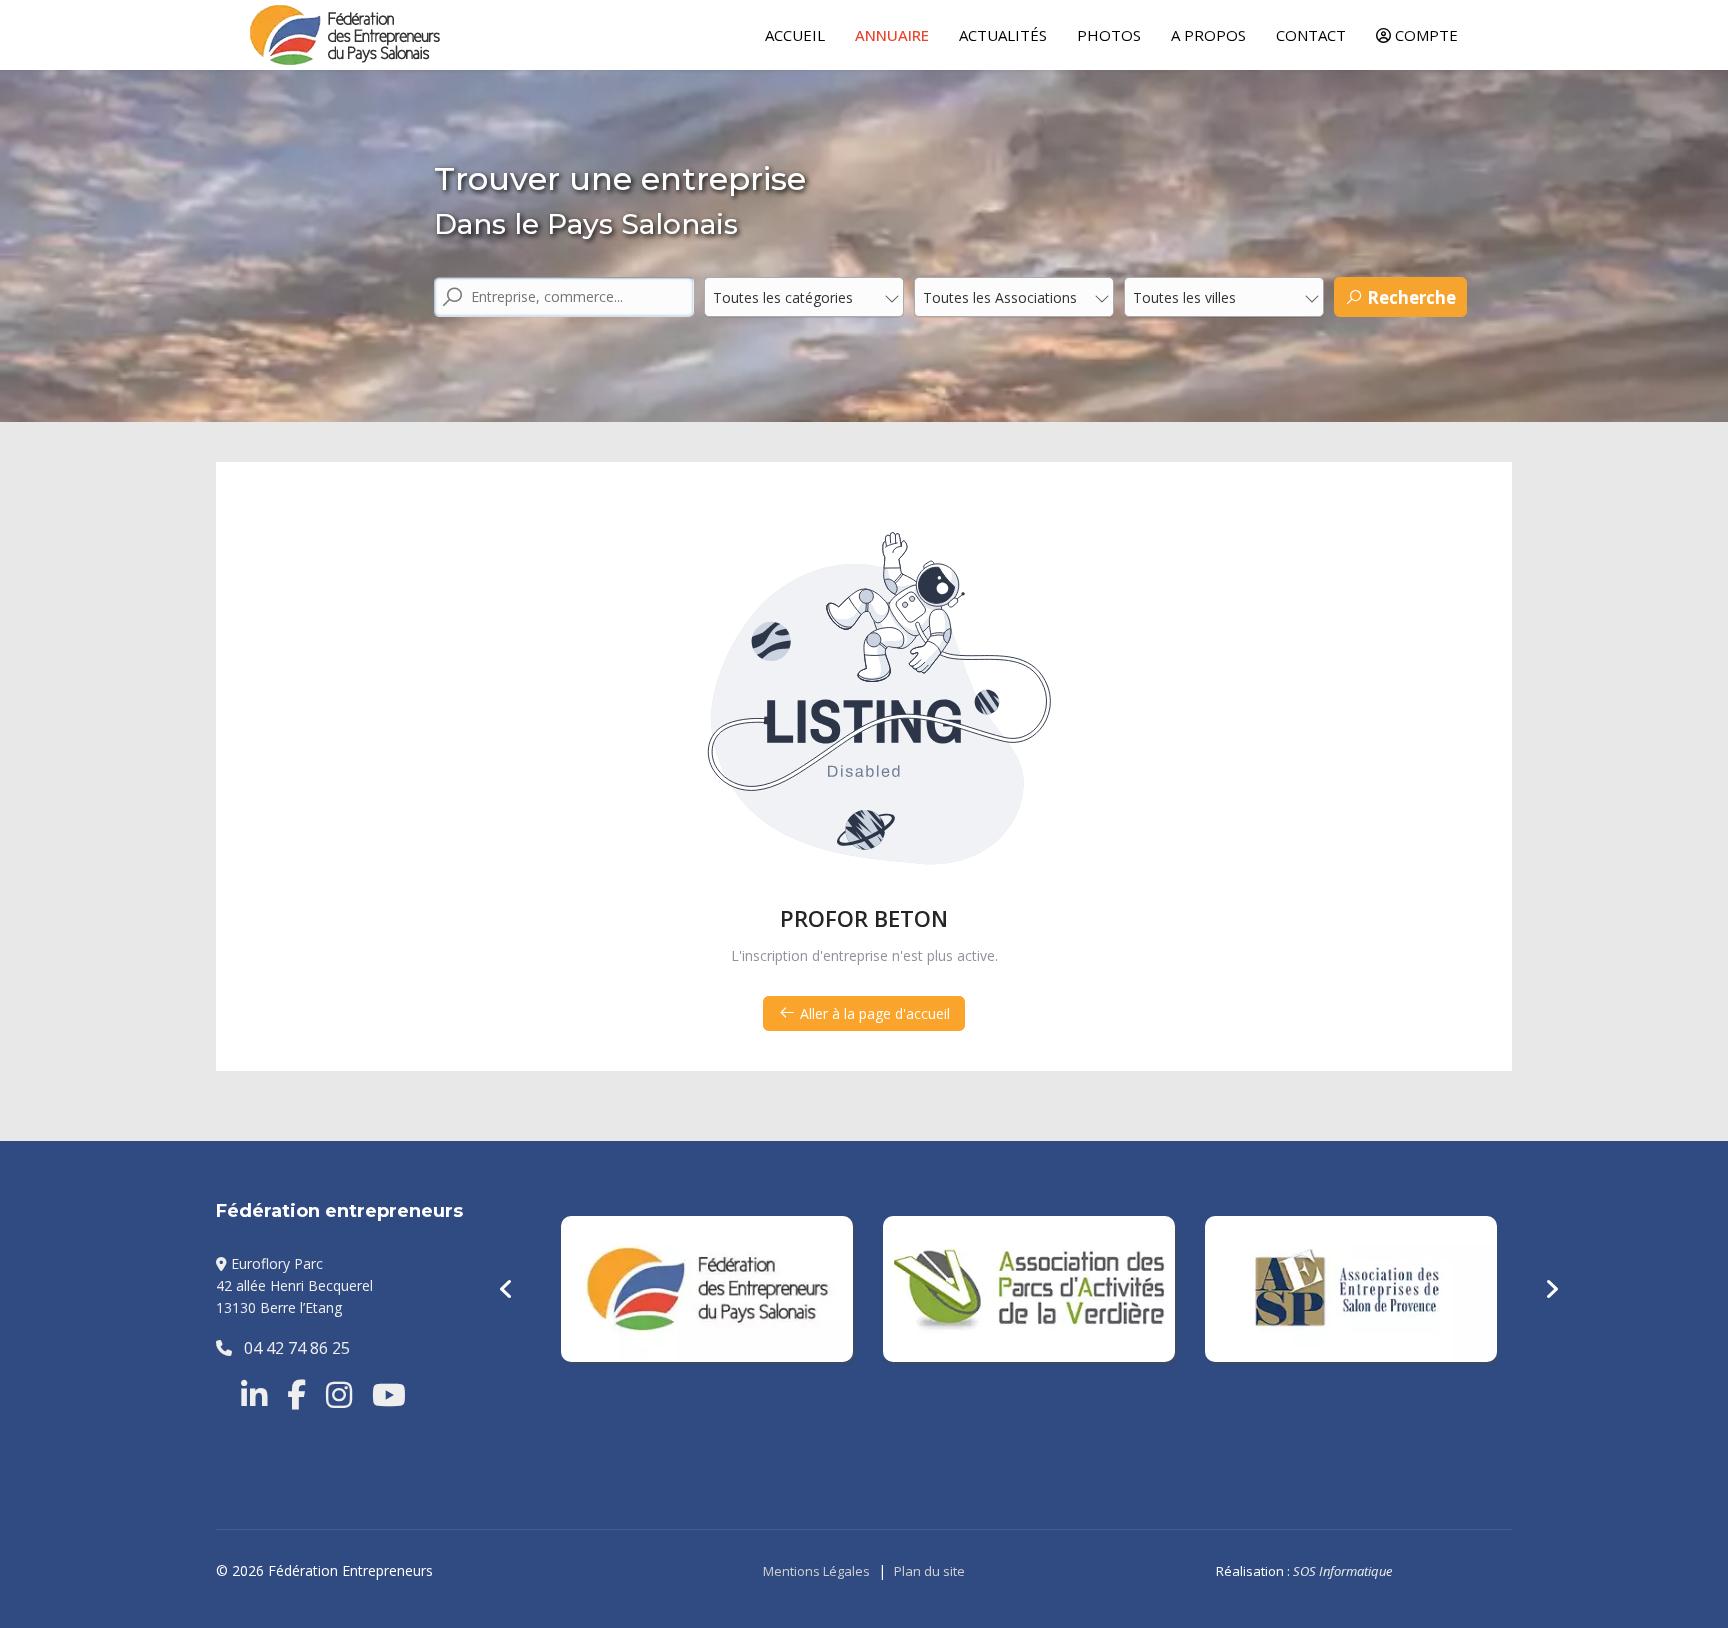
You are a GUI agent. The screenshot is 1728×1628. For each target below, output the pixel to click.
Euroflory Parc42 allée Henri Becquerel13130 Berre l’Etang (294, 1286)
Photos (1109, 35)
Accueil (795, 35)
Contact (1311, 35)
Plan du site (929, 1571)
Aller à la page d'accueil (873, 1013)
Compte (1424, 35)
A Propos (1208, 35)
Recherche (1409, 297)
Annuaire (892, 35)
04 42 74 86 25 (291, 1348)
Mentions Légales (816, 1571)
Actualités (1003, 35)
